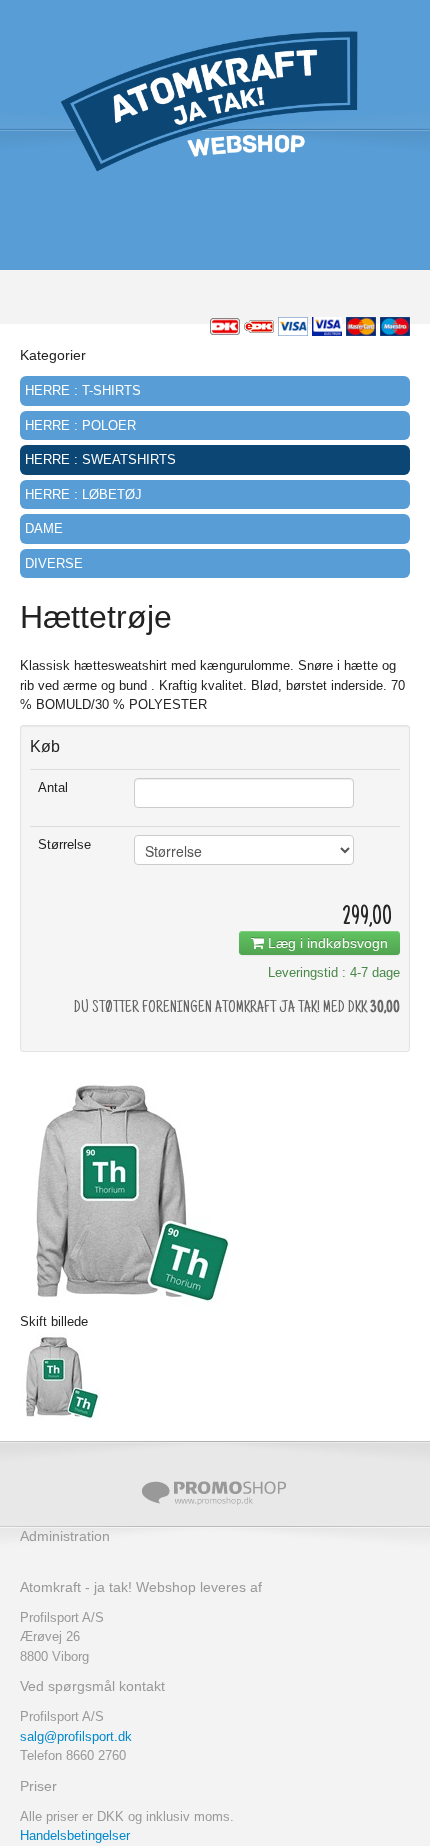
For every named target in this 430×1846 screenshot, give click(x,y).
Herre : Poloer (80, 425)
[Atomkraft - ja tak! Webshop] (215, 99)
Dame (44, 528)
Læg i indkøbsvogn (326, 943)
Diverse (54, 563)
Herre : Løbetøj (83, 494)
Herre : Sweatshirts (100, 459)
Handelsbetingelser (75, 1835)
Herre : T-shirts (83, 390)
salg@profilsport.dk (76, 1736)
